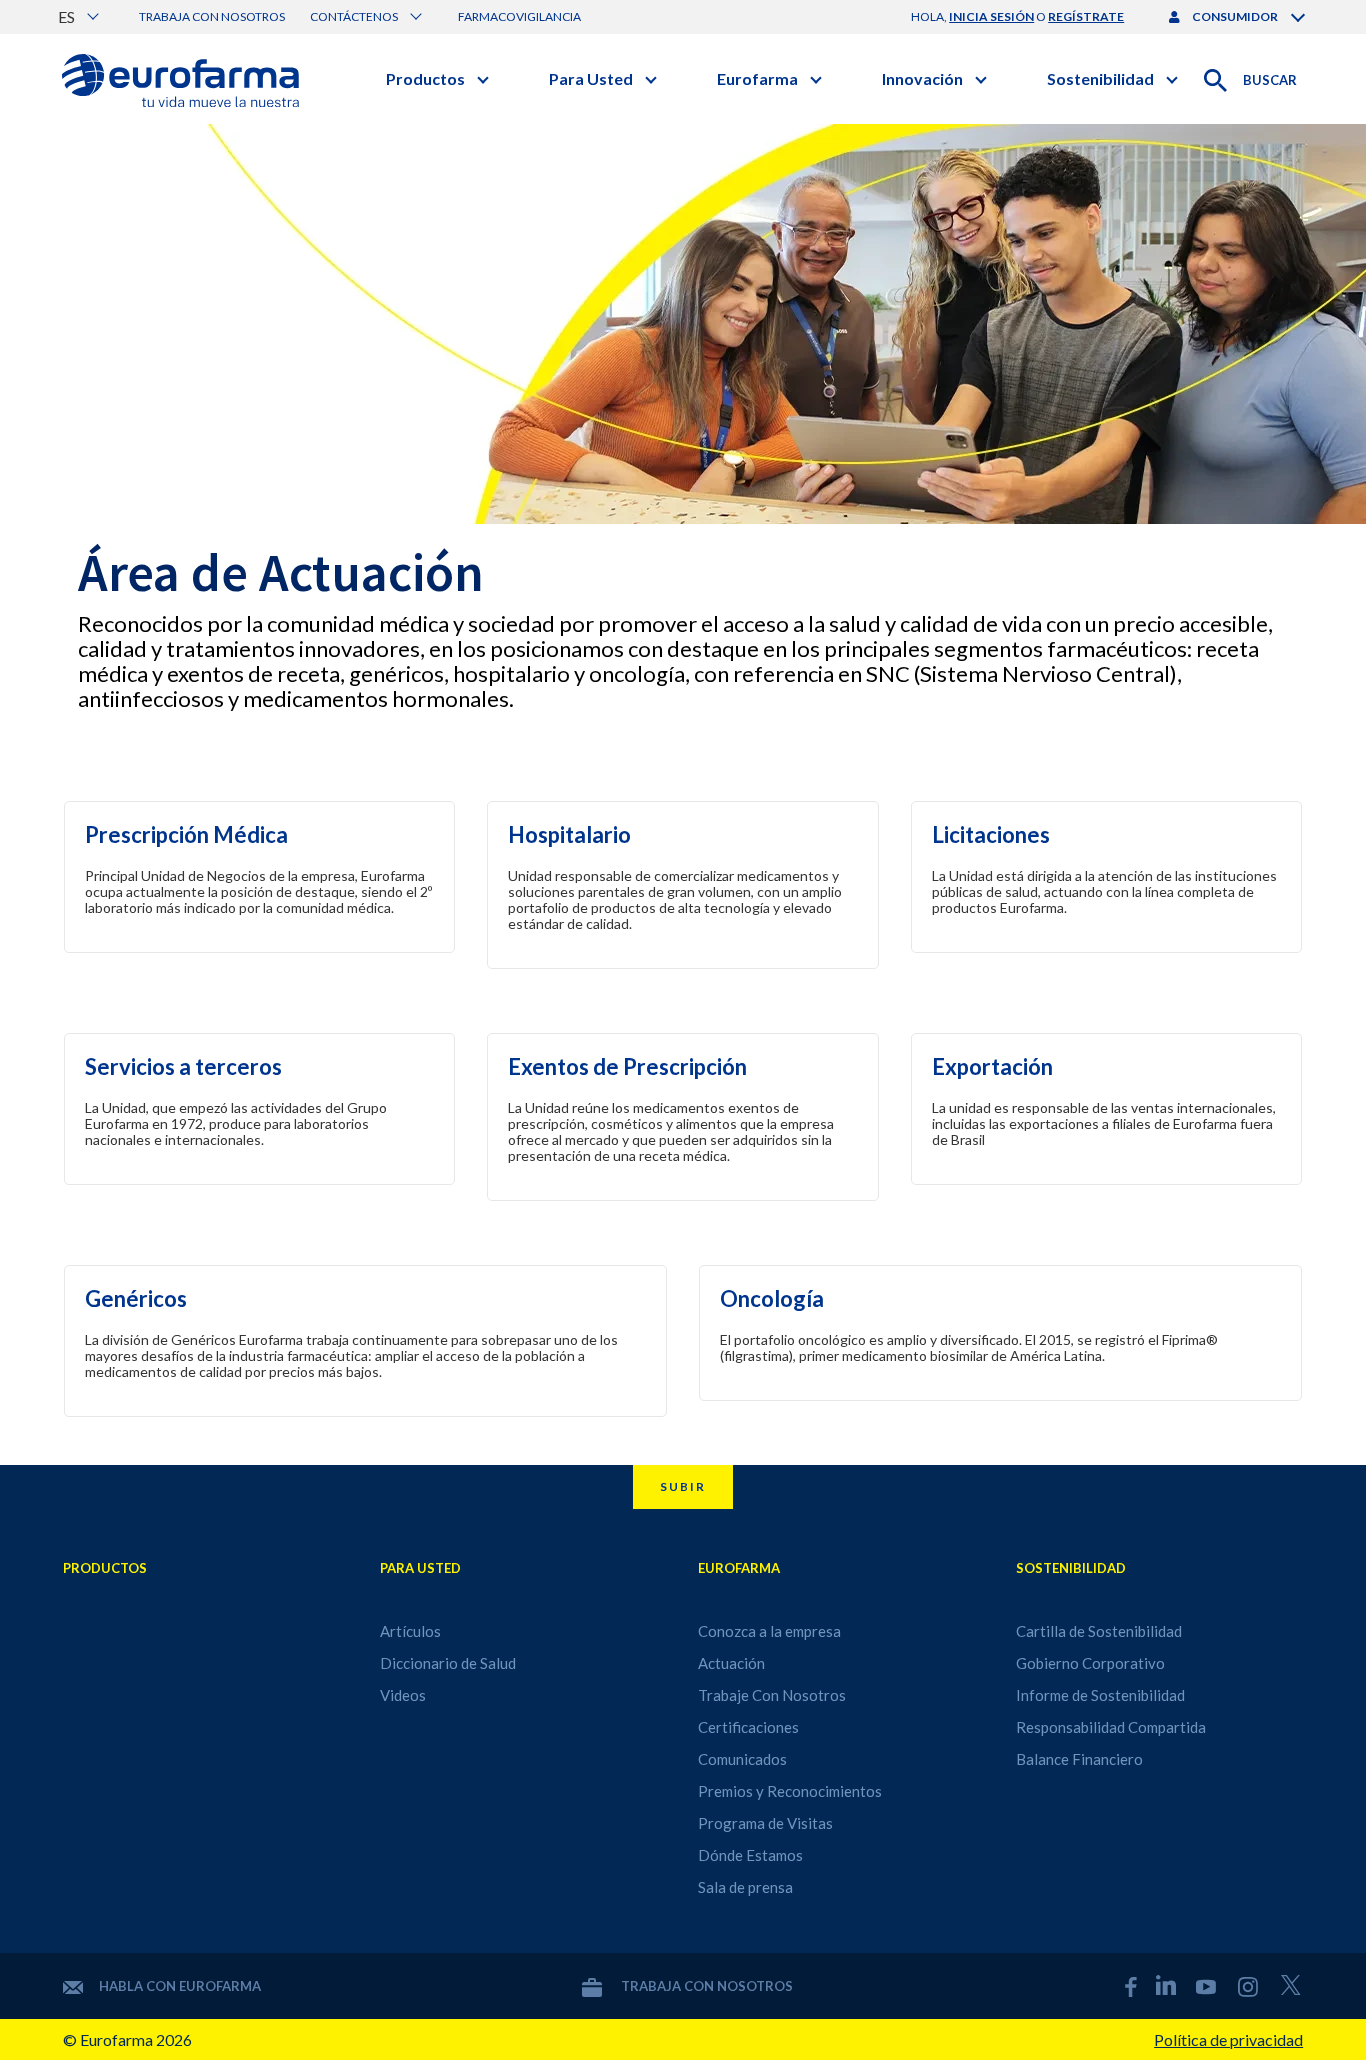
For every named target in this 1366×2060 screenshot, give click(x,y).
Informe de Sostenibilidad (1100, 1695)
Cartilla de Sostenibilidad (1099, 1631)
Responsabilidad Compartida (1111, 1727)
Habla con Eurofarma (180, 1986)
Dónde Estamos (750, 1855)
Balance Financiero (1079, 1759)
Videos (403, 1695)
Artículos (410, 1631)
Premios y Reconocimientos (790, 1791)
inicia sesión (991, 16)
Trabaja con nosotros (212, 16)
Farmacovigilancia (519, 16)
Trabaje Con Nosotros (772, 1695)
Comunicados (742, 1759)
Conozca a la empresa (769, 1631)
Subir (683, 1486)
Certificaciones (748, 1727)
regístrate (1086, 16)
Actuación (731, 1663)
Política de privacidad (1228, 2039)
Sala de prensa (745, 1887)
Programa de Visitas (765, 1823)
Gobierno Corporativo (1090, 1663)
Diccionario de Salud (448, 1663)
